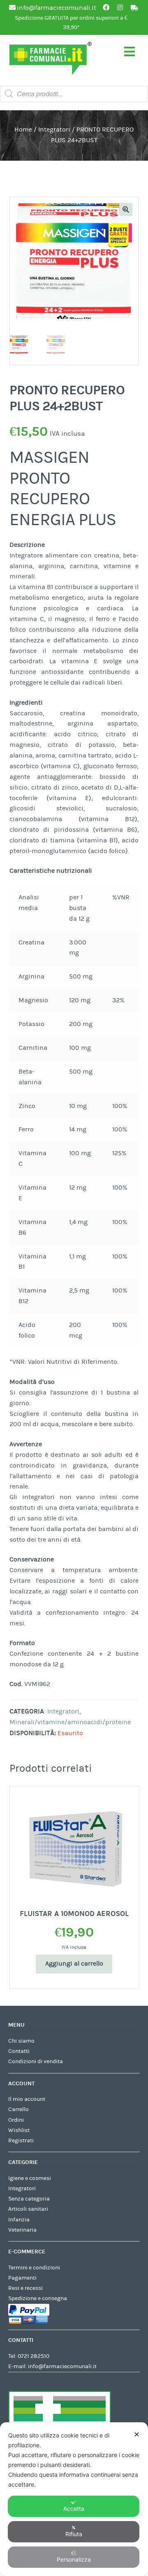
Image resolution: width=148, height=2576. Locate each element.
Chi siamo (21, 2041)
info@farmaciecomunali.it (62, 2367)
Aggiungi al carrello (74, 1964)
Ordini (16, 2120)
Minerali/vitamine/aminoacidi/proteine (70, 1722)
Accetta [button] (74, 2509)
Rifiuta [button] (74, 2534)
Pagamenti (22, 2278)
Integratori (54, 130)
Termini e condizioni (34, 2268)
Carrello (18, 2109)
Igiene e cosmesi (30, 2178)
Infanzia (19, 2220)
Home (23, 130)
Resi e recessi (25, 2288)
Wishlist (19, 2130)
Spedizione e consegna (38, 2298)
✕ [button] (137, 2434)
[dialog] (74, 2499)
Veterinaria (22, 2230)
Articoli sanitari (28, 2209)
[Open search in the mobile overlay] (74, 94)
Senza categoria (29, 2199)
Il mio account (27, 2099)
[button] (126, 209)
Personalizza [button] (74, 2559)
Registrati (21, 2141)
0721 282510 (34, 2356)
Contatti (19, 2051)
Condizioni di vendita (36, 2062)
